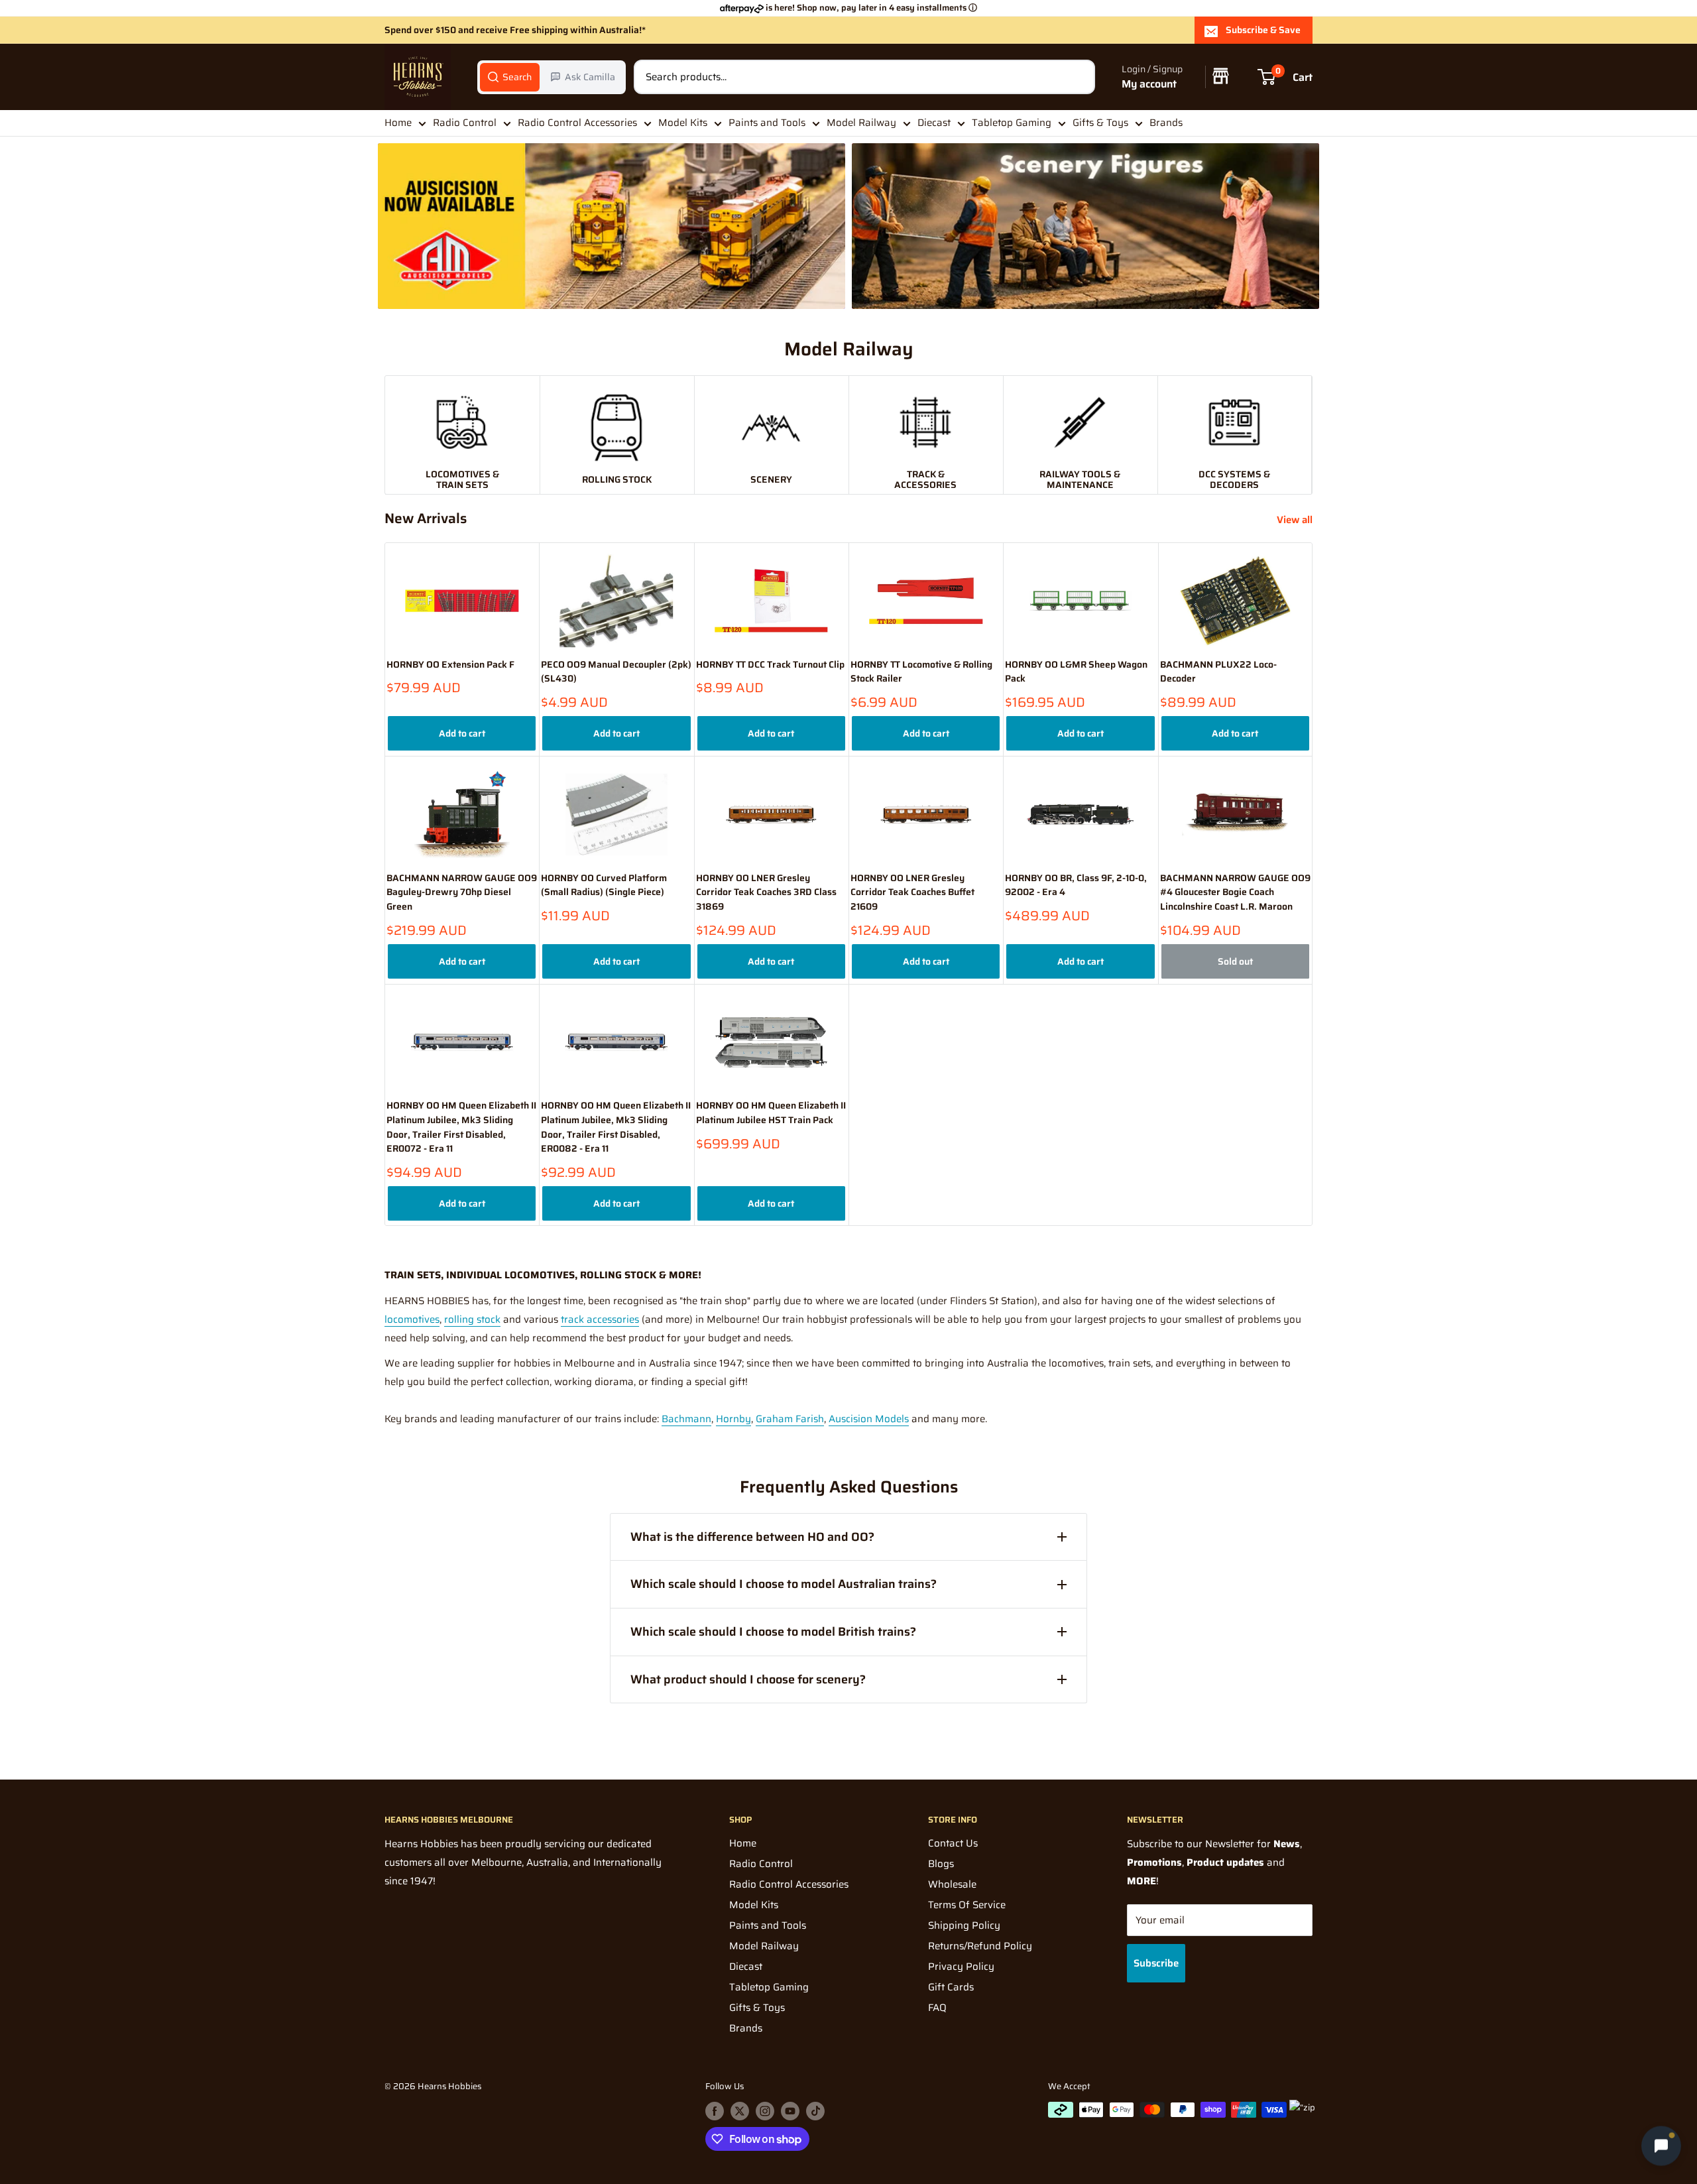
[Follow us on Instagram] (765, 2111)
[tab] (510, 77)
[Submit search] (1078, 77)
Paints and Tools (767, 123)
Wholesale (952, 1884)
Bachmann (686, 1419)
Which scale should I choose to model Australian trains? (784, 1584)
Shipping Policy (964, 1925)
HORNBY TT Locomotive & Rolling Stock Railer (921, 672)
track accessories (600, 1319)
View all (1296, 520)
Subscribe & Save (1263, 30)
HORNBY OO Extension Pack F (450, 665)
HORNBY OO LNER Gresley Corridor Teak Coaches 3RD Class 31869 (766, 892)
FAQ (937, 2008)
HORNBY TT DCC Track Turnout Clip (770, 665)
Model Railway (861, 123)
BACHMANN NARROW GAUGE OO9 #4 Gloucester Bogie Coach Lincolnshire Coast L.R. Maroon (1235, 892)
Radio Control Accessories (577, 123)
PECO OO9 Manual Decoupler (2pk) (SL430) (616, 672)
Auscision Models (869, 1419)
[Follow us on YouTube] (790, 2111)
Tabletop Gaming (1012, 123)
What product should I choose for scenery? (748, 1679)
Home (398, 123)
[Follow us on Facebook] (715, 2111)
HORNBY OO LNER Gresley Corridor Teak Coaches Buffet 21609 (912, 892)
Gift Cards (951, 1987)
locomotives (412, 1319)
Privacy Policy (961, 1967)
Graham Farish (790, 1419)
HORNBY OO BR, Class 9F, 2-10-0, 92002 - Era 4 (1076, 885)
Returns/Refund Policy (980, 1946)
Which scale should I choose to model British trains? (773, 1632)
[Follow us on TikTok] (815, 2111)
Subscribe (1156, 1963)
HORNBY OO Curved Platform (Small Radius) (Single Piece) (604, 885)
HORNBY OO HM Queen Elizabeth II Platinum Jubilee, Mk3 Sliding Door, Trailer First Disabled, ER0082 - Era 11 (616, 1127)
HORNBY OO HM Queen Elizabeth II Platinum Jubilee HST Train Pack (771, 1113)
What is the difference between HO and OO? (752, 1537)
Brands (1166, 123)
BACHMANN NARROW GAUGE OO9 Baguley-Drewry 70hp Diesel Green (462, 892)
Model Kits (683, 123)
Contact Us (953, 1843)
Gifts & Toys (1100, 123)
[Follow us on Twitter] (740, 2111)
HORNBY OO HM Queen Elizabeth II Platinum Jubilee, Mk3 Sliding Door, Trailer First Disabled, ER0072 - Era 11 (461, 1127)
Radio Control (465, 123)
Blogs (941, 1864)
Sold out (1235, 961)
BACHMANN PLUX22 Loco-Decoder (1218, 672)
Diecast (934, 123)
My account (1149, 84)
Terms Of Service (967, 1905)
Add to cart (462, 733)
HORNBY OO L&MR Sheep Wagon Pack (1076, 672)
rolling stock (472, 1319)
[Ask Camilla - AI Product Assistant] (1661, 2148)
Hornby (733, 1419)
